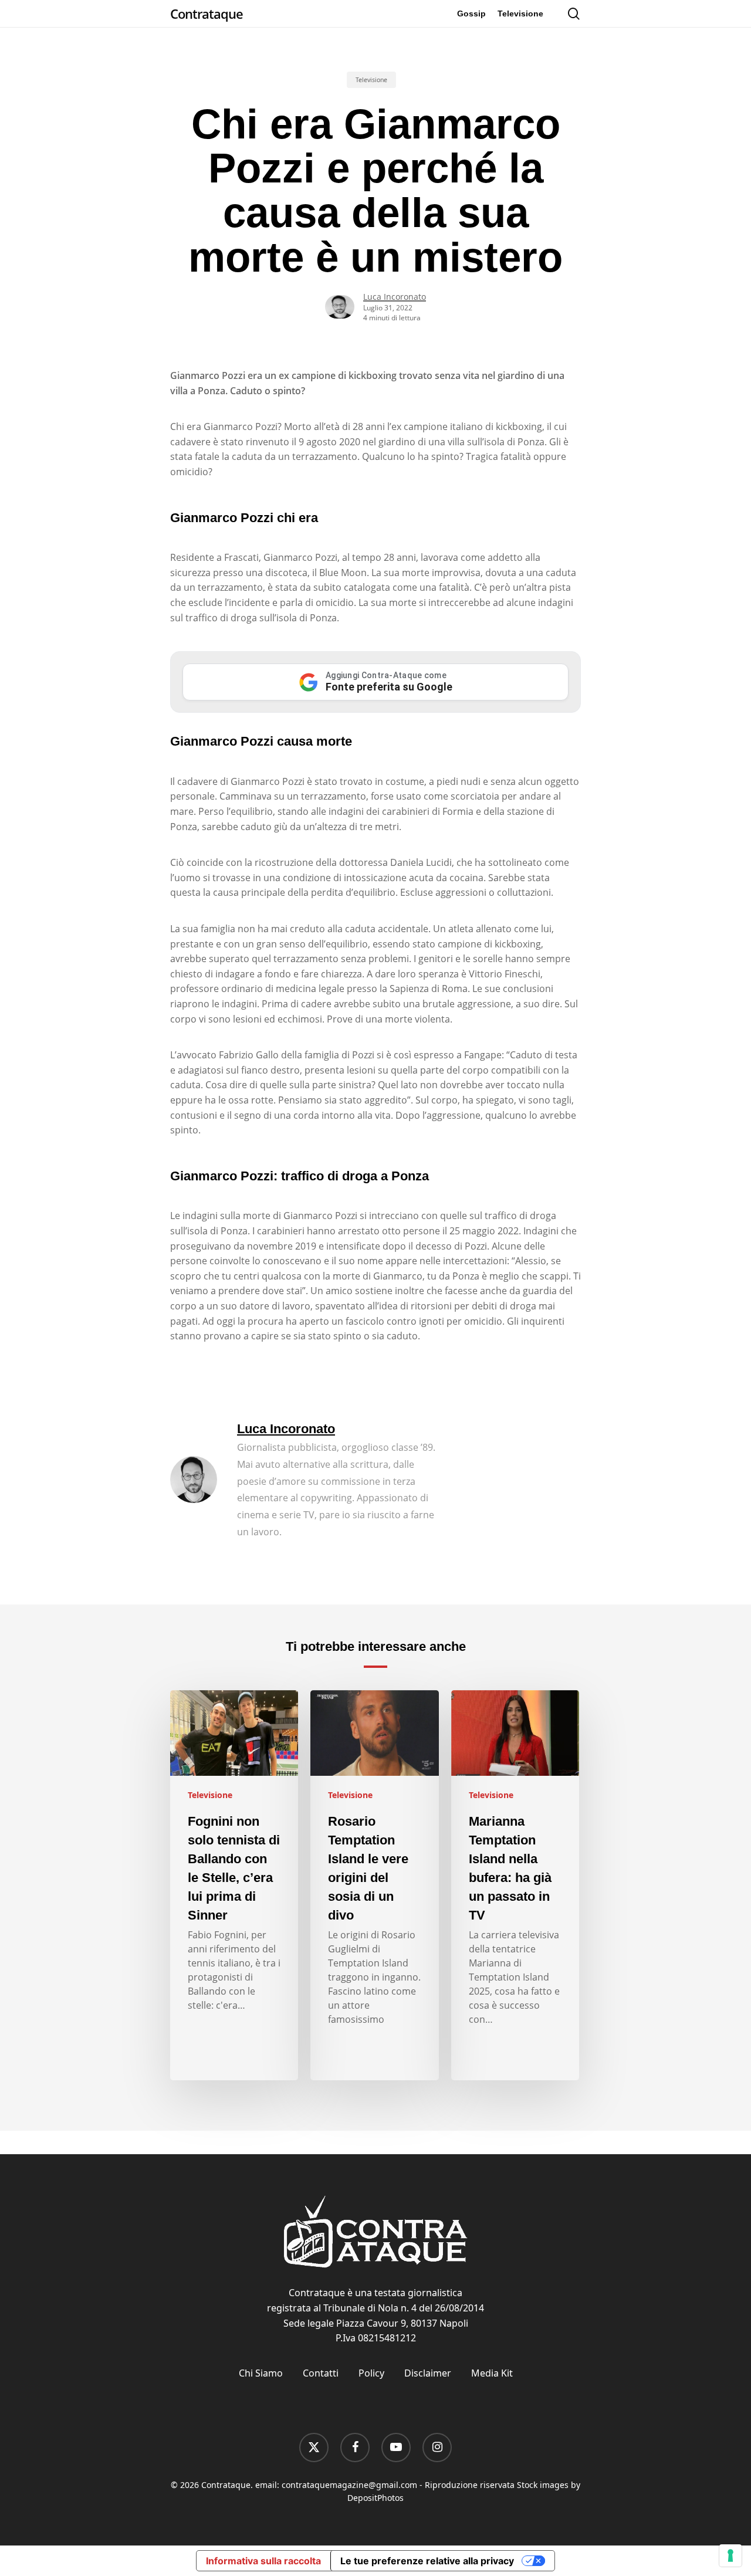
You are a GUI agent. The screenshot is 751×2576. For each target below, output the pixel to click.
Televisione (371, 80)
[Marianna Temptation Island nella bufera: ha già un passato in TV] (515, 1886)
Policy (371, 2373)
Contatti (321, 2373)
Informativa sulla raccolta (263, 2561)
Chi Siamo (261, 2373)
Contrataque (207, 13)
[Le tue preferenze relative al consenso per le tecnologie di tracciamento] (730, 2555)
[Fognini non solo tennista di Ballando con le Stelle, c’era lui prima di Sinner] (234, 1886)
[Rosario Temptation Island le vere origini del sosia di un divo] (374, 1886)
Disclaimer (428, 2373)
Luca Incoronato (395, 297)
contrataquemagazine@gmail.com (349, 2485)
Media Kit (492, 2373)
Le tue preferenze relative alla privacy (427, 2561)
